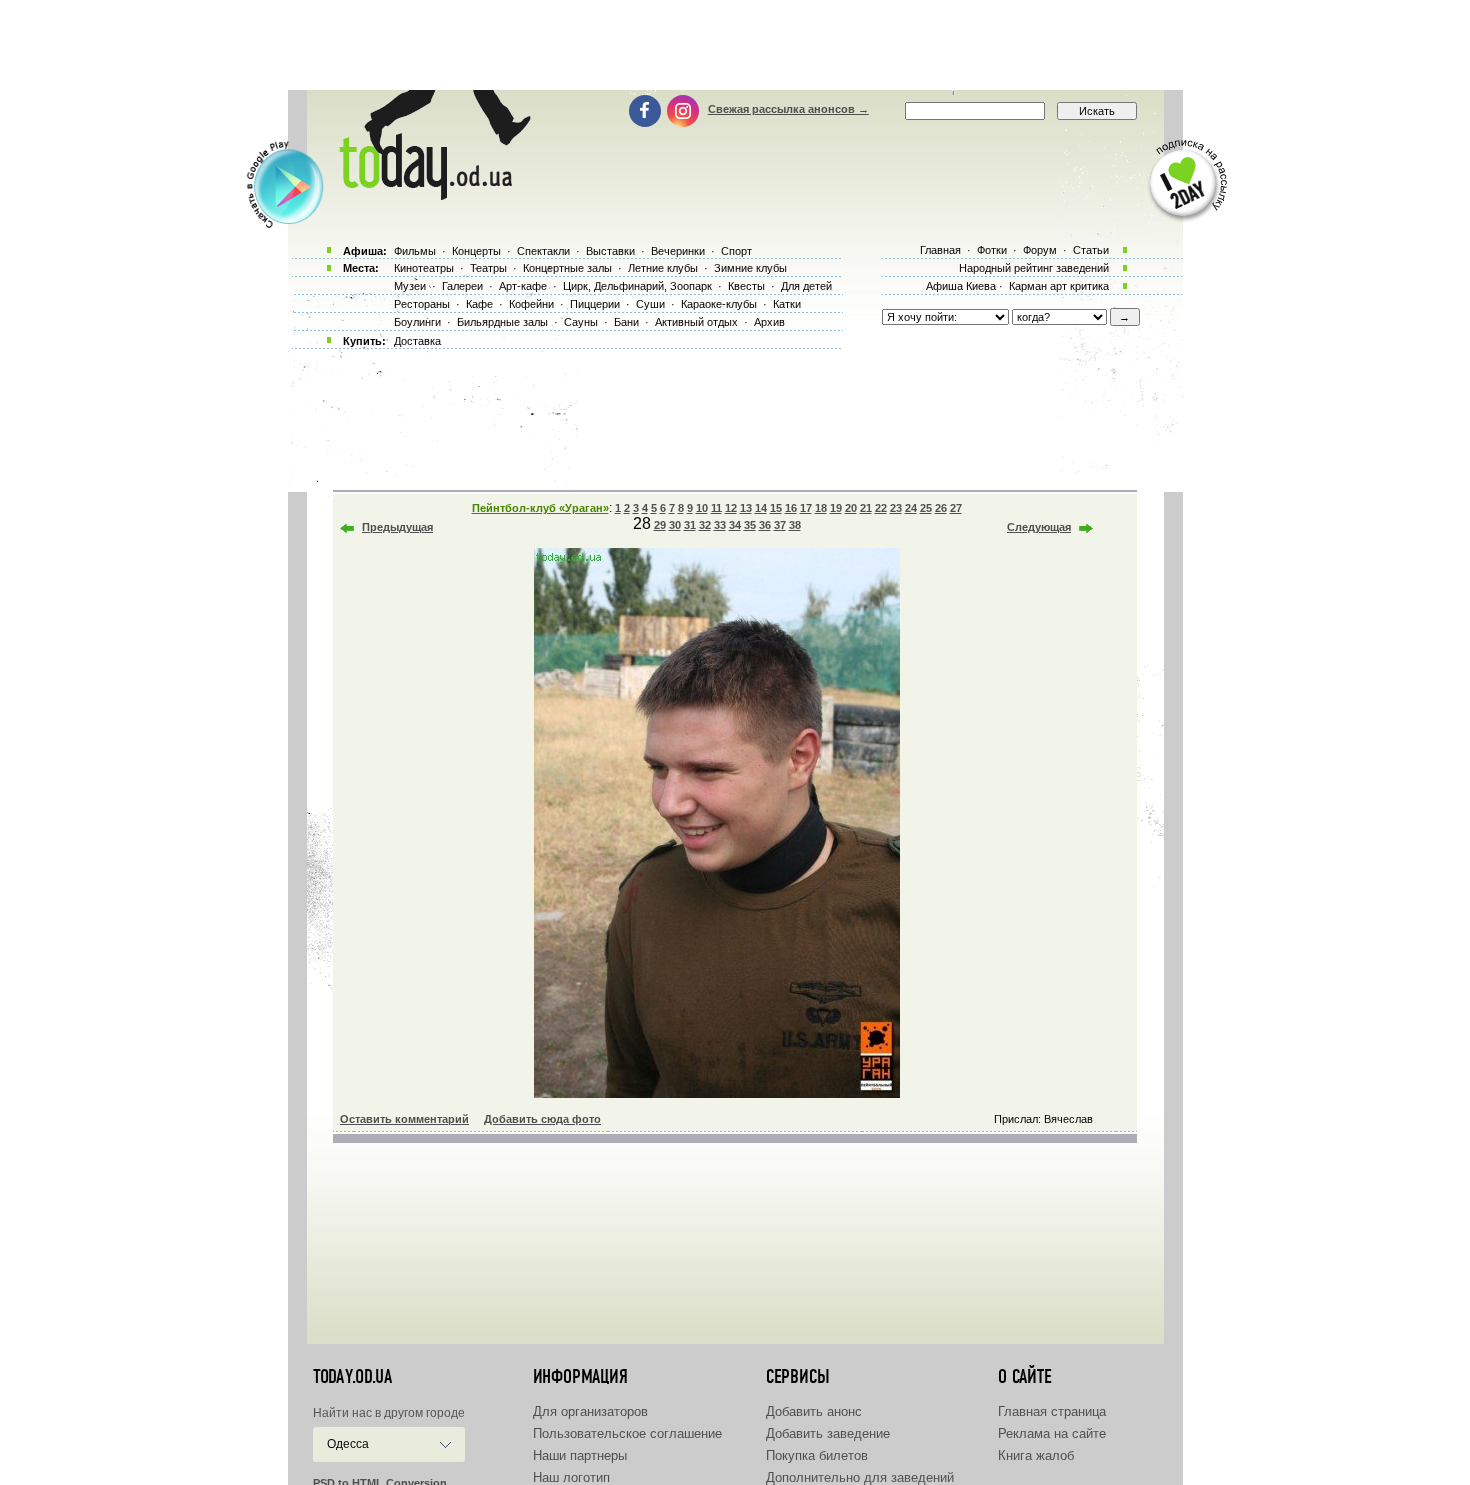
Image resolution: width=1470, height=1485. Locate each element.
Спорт (736, 251)
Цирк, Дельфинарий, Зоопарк (637, 286)
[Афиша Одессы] (431, 195)
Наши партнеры (580, 1455)
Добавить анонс (814, 1411)
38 (795, 525)
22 (881, 508)
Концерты (476, 251)
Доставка (417, 341)
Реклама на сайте (1052, 1433)
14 (761, 508)
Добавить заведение (828, 1433)
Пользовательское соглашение (627, 1433)
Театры (488, 268)
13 (746, 508)
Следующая (1039, 527)
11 (716, 508)
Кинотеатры (424, 268)
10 (702, 508)
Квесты (746, 286)
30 (675, 525)
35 (750, 525)
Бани (626, 322)
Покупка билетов (817, 1455)
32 (705, 525)
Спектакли (543, 251)
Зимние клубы (750, 268)
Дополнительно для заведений (860, 1477)
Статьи (1091, 250)
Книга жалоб (1036, 1455)
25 (926, 508)
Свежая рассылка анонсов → (788, 109)
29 (660, 525)
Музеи (410, 286)
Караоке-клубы (719, 304)
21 (866, 508)
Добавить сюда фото (542, 1119)
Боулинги (417, 322)
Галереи (462, 286)
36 (765, 525)
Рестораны (422, 304)
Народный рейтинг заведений (1034, 268)
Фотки (992, 250)
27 (956, 508)
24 (911, 508)
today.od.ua (352, 1377)
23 (896, 508)
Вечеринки (678, 251)
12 (731, 508)
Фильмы (415, 251)
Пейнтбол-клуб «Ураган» (540, 508)
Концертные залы (567, 268)
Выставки (610, 251)
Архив (769, 322)
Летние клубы (663, 268)
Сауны (581, 322)
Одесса (348, 1444)
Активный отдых (696, 322)
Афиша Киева (961, 286)
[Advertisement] (735, 45)
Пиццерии (595, 304)
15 (776, 508)
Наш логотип (571, 1477)
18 (821, 508)
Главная (940, 250)
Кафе (479, 304)
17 (806, 508)
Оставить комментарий (404, 1119)
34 (735, 525)
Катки (787, 304)
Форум (1040, 250)
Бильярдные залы (502, 322)
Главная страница (1052, 1411)
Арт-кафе (523, 286)
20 (851, 508)
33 (720, 525)
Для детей (806, 286)
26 (941, 508)
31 (690, 525)
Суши (650, 304)
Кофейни (531, 304)
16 (791, 508)
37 (780, 525)
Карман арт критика (1059, 286)
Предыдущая (397, 527)
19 (836, 508)
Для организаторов (590, 1411)
